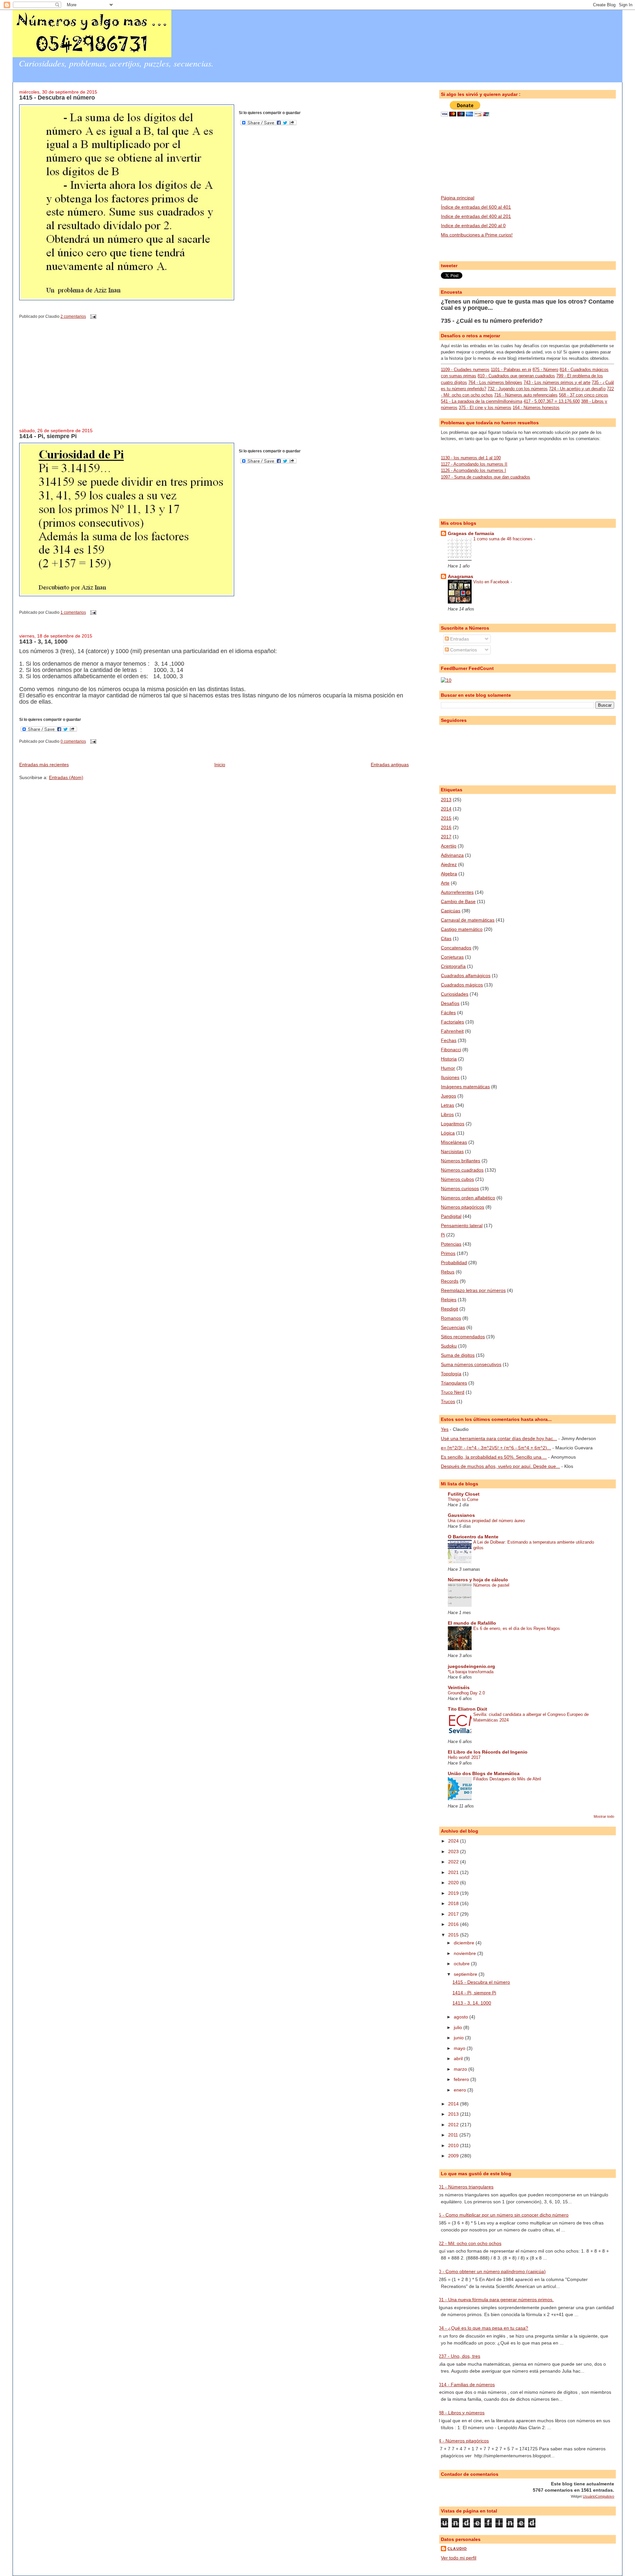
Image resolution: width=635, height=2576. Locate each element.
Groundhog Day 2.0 (466, 1693)
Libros (447, 1114)
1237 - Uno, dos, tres (458, 2356)
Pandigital (451, 1216)
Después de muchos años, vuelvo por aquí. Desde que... (500, 1466)
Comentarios (463, 650)
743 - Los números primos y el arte (557, 382)
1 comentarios (73, 612)
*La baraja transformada (471, 1672)
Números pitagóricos (463, 1207)
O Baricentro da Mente (473, 1537)
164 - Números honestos (536, 408)
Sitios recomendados (463, 1337)
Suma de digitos (458, 1355)
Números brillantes (461, 1161)
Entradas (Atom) (66, 777)
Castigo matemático (462, 929)
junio (459, 2038)
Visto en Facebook (492, 582)
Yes (445, 1429)
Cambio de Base (458, 901)
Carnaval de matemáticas (468, 920)
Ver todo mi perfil (459, 2558)
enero (461, 2090)
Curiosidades (455, 994)
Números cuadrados (462, 1170)
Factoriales (452, 1022)
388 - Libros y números (460, 2413)
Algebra (449, 874)
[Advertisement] (69, 379)
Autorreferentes (457, 892)
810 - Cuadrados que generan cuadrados (516, 376)
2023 (454, 1851)
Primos (448, 1253)
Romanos (451, 1318)
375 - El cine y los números (485, 408)
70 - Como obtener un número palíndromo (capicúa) (491, 2271)
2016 (446, 827)
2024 (454, 1841)
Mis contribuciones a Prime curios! (477, 235)
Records (450, 1281)
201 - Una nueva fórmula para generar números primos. (495, 2300)
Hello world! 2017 (464, 1757)
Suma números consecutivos (471, 1364)
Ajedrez (449, 864)
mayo (460, 2048)
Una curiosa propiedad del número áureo (486, 1521)
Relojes (449, 1300)
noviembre (466, 1953)
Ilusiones (450, 1077)
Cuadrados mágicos (462, 985)
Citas (446, 938)
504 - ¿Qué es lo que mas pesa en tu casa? (482, 2328)
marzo (461, 2069)
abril (459, 2058)
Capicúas (451, 911)
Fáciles (448, 1013)
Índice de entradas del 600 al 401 (476, 207)
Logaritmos (453, 1124)
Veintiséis (459, 1687)
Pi (443, 1235)
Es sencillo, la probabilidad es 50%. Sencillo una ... (494, 1457)
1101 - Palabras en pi (511, 370)
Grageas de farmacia (471, 533)
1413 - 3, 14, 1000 (43, 642)
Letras (447, 1105)
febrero (462, 2079)
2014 (446, 809)
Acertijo (449, 846)
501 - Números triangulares (465, 2187)
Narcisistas (452, 1151)
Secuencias (453, 1327)
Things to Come (463, 1499)
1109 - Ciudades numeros (465, 370)
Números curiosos (460, 1188)
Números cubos (457, 1179)
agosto (462, 2017)
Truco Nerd (453, 1392)
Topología (451, 1374)
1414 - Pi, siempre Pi (48, 436)
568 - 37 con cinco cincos (584, 395)
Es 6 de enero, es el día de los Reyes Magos (517, 1628)
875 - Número (545, 370)
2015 (446, 818)
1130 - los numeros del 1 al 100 (471, 458)
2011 (454, 2135)
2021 (454, 1872)
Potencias (451, 1244)
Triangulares (454, 1383)
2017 (446, 837)
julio (459, 2027)
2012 (454, 2125)
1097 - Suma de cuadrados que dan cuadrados (486, 477)
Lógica (448, 1133)
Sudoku (449, 1346)
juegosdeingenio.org (471, 1666)
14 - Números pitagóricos (462, 2441)
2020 (454, 1883)
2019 (454, 1893)
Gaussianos (461, 1515)
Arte (445, 883)
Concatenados (456, 948)
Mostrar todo (604, 1816)
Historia (449, 1059)
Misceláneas (454, 1142)
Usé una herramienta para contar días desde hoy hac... (499, 1438)
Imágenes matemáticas (465, 1087)
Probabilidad (454, 1263)
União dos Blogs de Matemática (484, 1773)
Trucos (448, 1401)
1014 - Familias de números (465, 2385)
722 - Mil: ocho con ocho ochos (469, 2243)
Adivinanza (452, 855)
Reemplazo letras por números (473, 1290)
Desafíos (450, 1003)
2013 (446, 800)
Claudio (457, 2549)
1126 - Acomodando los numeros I (473, 470)
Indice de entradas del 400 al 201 (476, 216)
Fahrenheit (452, 1031)
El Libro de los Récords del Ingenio (488, 1752)
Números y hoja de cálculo (478, 1580)
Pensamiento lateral (462, 1226)
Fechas (449, 1040)
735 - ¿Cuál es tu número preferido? (492, 321)
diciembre (465, 1943)
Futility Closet (464, 1494)
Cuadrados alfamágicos (466, 976)
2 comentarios (73, 316)
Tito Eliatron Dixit (467, 1709)
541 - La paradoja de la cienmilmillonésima (482, 401)
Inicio (220, 765)
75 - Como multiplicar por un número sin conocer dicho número (502, 2215)
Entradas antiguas (390, 765)
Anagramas (461, 576)
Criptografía (453, 966)
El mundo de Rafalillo (472, 1623)
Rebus (448, 1272)
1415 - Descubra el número (57, 98)
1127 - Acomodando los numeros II (474, 464)
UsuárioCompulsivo (598, 2496)
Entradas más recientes (44, 765)
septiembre (466, 1974)
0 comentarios (73, 741)
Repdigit (449, 1309)
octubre (462, 1964)
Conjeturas (452, 957)
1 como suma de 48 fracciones (504, 539)
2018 (454, 1903)
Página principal (458, 198)
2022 (454, 1862)
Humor (448, 1068)
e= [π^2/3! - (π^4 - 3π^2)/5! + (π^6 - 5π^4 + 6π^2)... (496, 1448)
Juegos (448, 1096)
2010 (454, 2145)
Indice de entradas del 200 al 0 (473, 226)
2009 (454, 2156)
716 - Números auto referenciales (526, 395)
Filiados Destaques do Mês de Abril (507, 1779)
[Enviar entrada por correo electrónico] (92, 316)
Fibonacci (451, 1050)
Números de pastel (491, 1585)
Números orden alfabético (468, 1198)
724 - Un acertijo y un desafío (577, 389)
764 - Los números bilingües (495, 382)
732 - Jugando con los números (518, 389)
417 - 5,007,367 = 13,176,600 (552, 401)
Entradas (459, 639)
